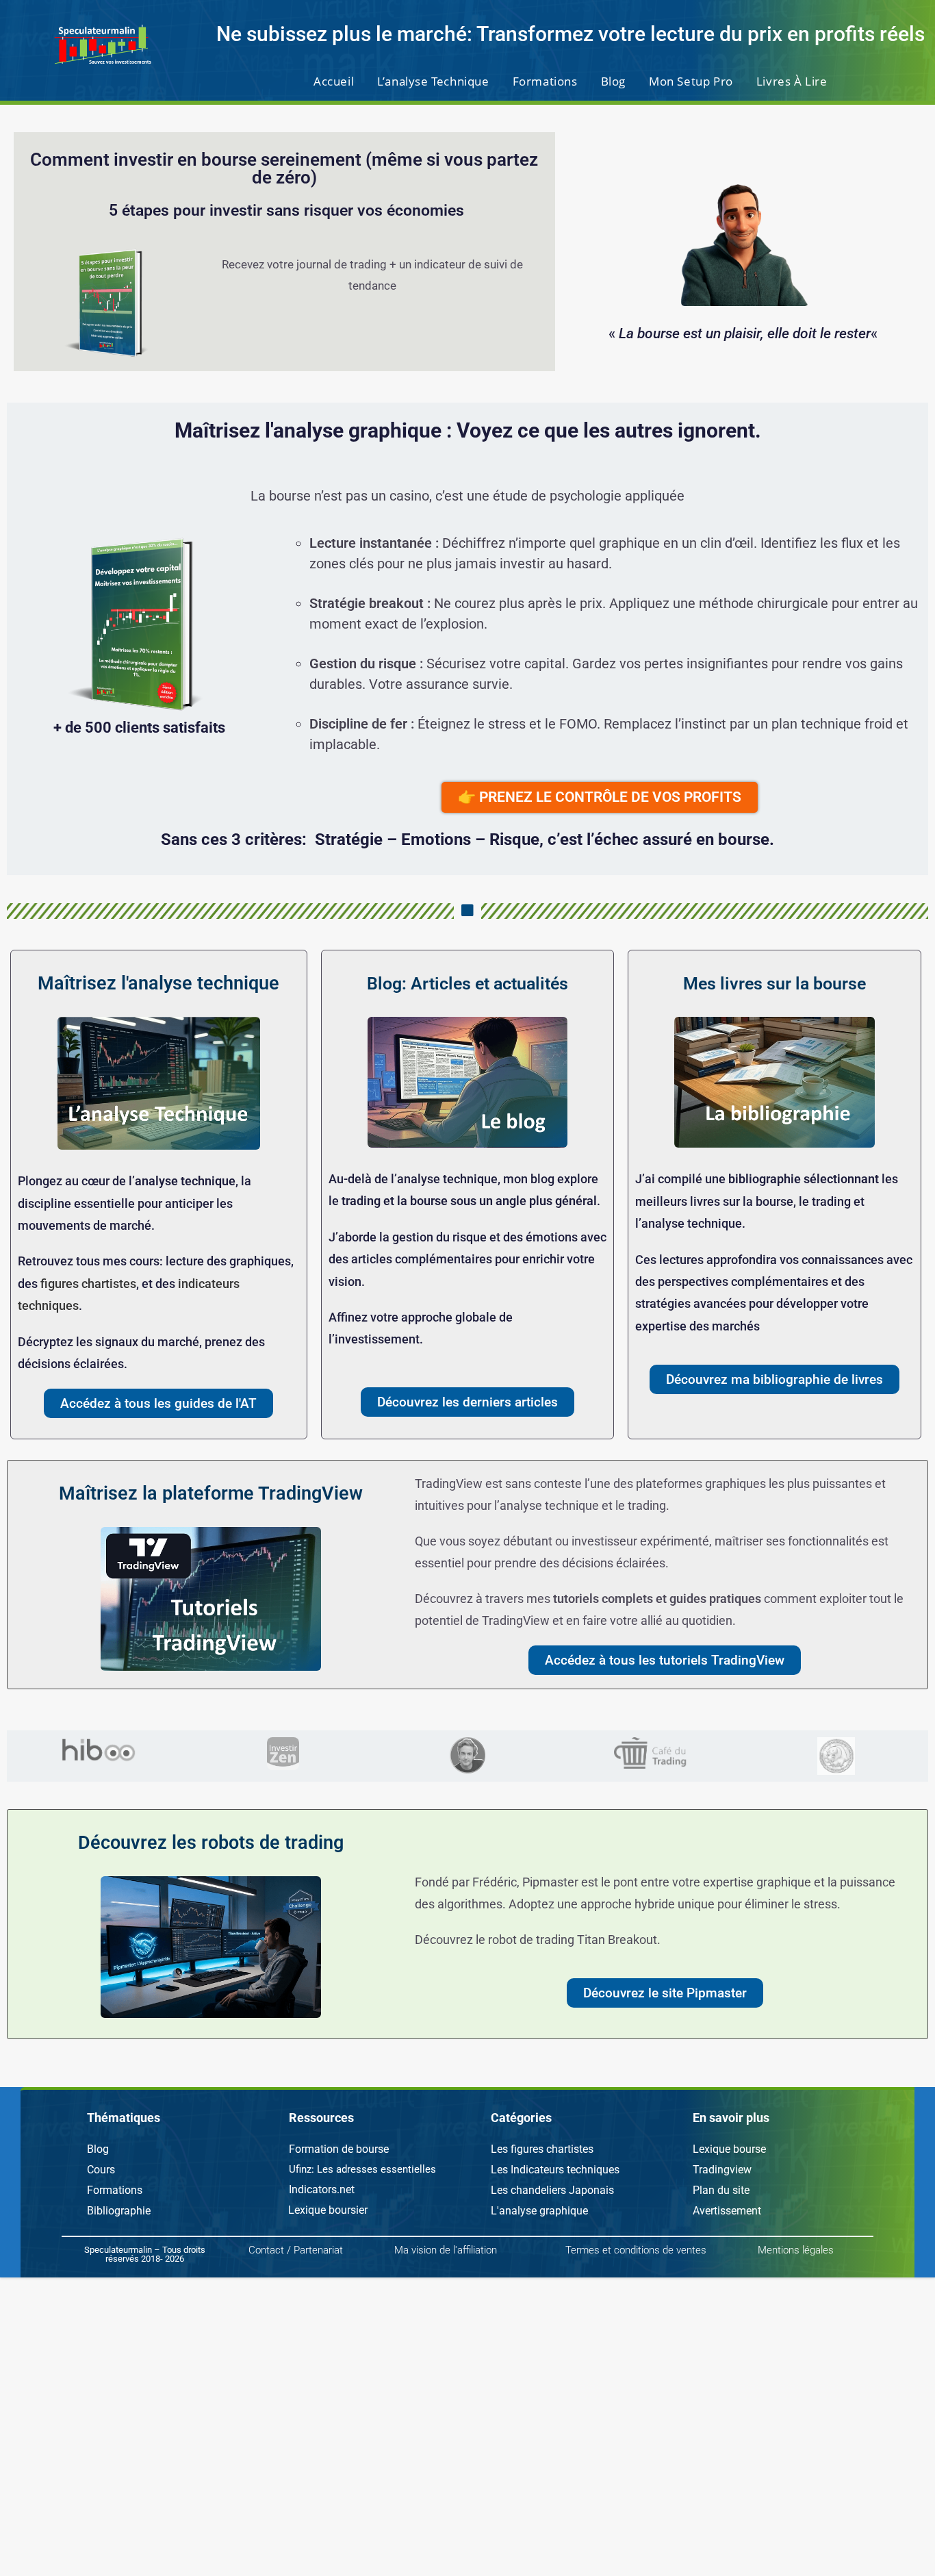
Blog (613, 81)
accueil (334, 81)
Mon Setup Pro (691, 81)
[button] (124, 2118)
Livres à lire (792, 81)
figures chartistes (88, 1284)
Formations (545, 81)
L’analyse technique (433, 81)
